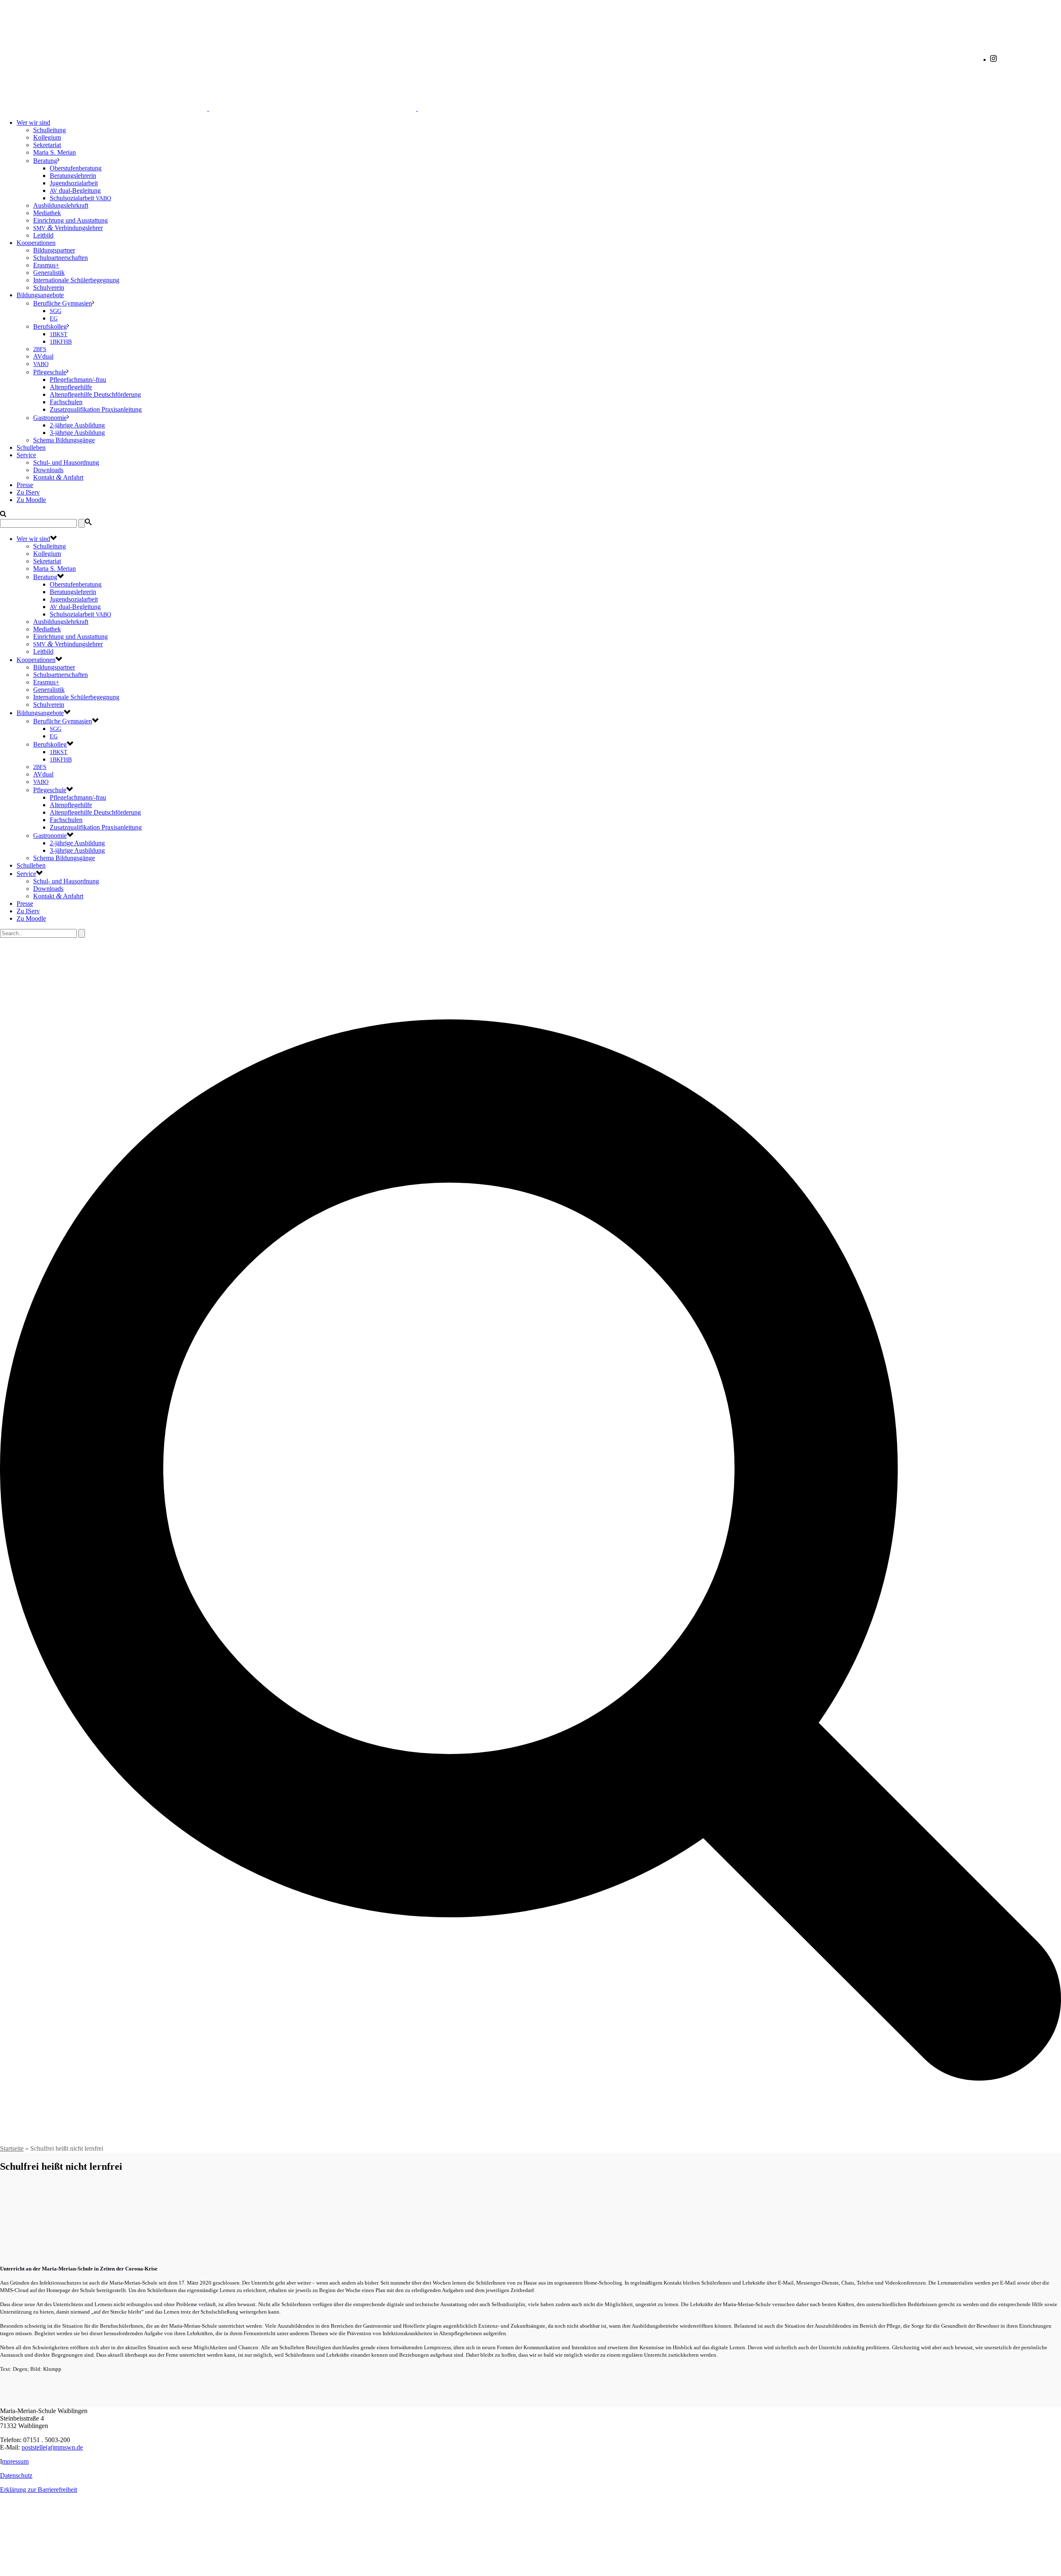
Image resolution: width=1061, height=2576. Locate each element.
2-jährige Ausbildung (77, 425)
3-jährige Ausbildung (77, 433)
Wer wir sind (33, 122)
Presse (25, 485)
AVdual (43, 356)
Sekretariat (47, 145)
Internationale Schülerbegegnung (76, 280)
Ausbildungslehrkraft (61, 205)
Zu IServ (28, 492)
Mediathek (47, 213)
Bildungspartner (54, 250)
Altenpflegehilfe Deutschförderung (95, 394)
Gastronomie (50, 418)
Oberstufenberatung (76, 168)
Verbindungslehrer (68, 228)
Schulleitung (50, 130)
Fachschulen (66, 402)
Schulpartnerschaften (61, 258)
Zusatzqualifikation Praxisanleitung (96, 409)
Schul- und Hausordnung (66, 462)
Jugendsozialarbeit (74, 183)
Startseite (12, 2148)
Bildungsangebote (40, 295)
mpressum (15, 2461)
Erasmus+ (46, 265)
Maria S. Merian (55, 152)
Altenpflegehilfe (71, 387)
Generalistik (49, 273)
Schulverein (49, 287)
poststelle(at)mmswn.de (52, 2447)
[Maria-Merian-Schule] (312, 108)
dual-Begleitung (75, 190)
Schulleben (31, 448)
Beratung (45, 161)
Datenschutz (16, 2475)
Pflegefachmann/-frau (78, 380)
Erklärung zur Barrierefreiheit (39, 2490)
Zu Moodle (31, 500)
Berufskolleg (50, 326)
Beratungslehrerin (73, 176)
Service (26, 455)
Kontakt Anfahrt (58, 477)
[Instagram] (993, 59)
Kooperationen (36, 243)
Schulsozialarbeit (80, 198)
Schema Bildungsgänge (64, 440)
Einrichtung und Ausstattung (70, 220)
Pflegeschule (50, 372)
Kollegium (47, 137)
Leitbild (43, 235)
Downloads (48, 470)
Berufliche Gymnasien (63, 303)
